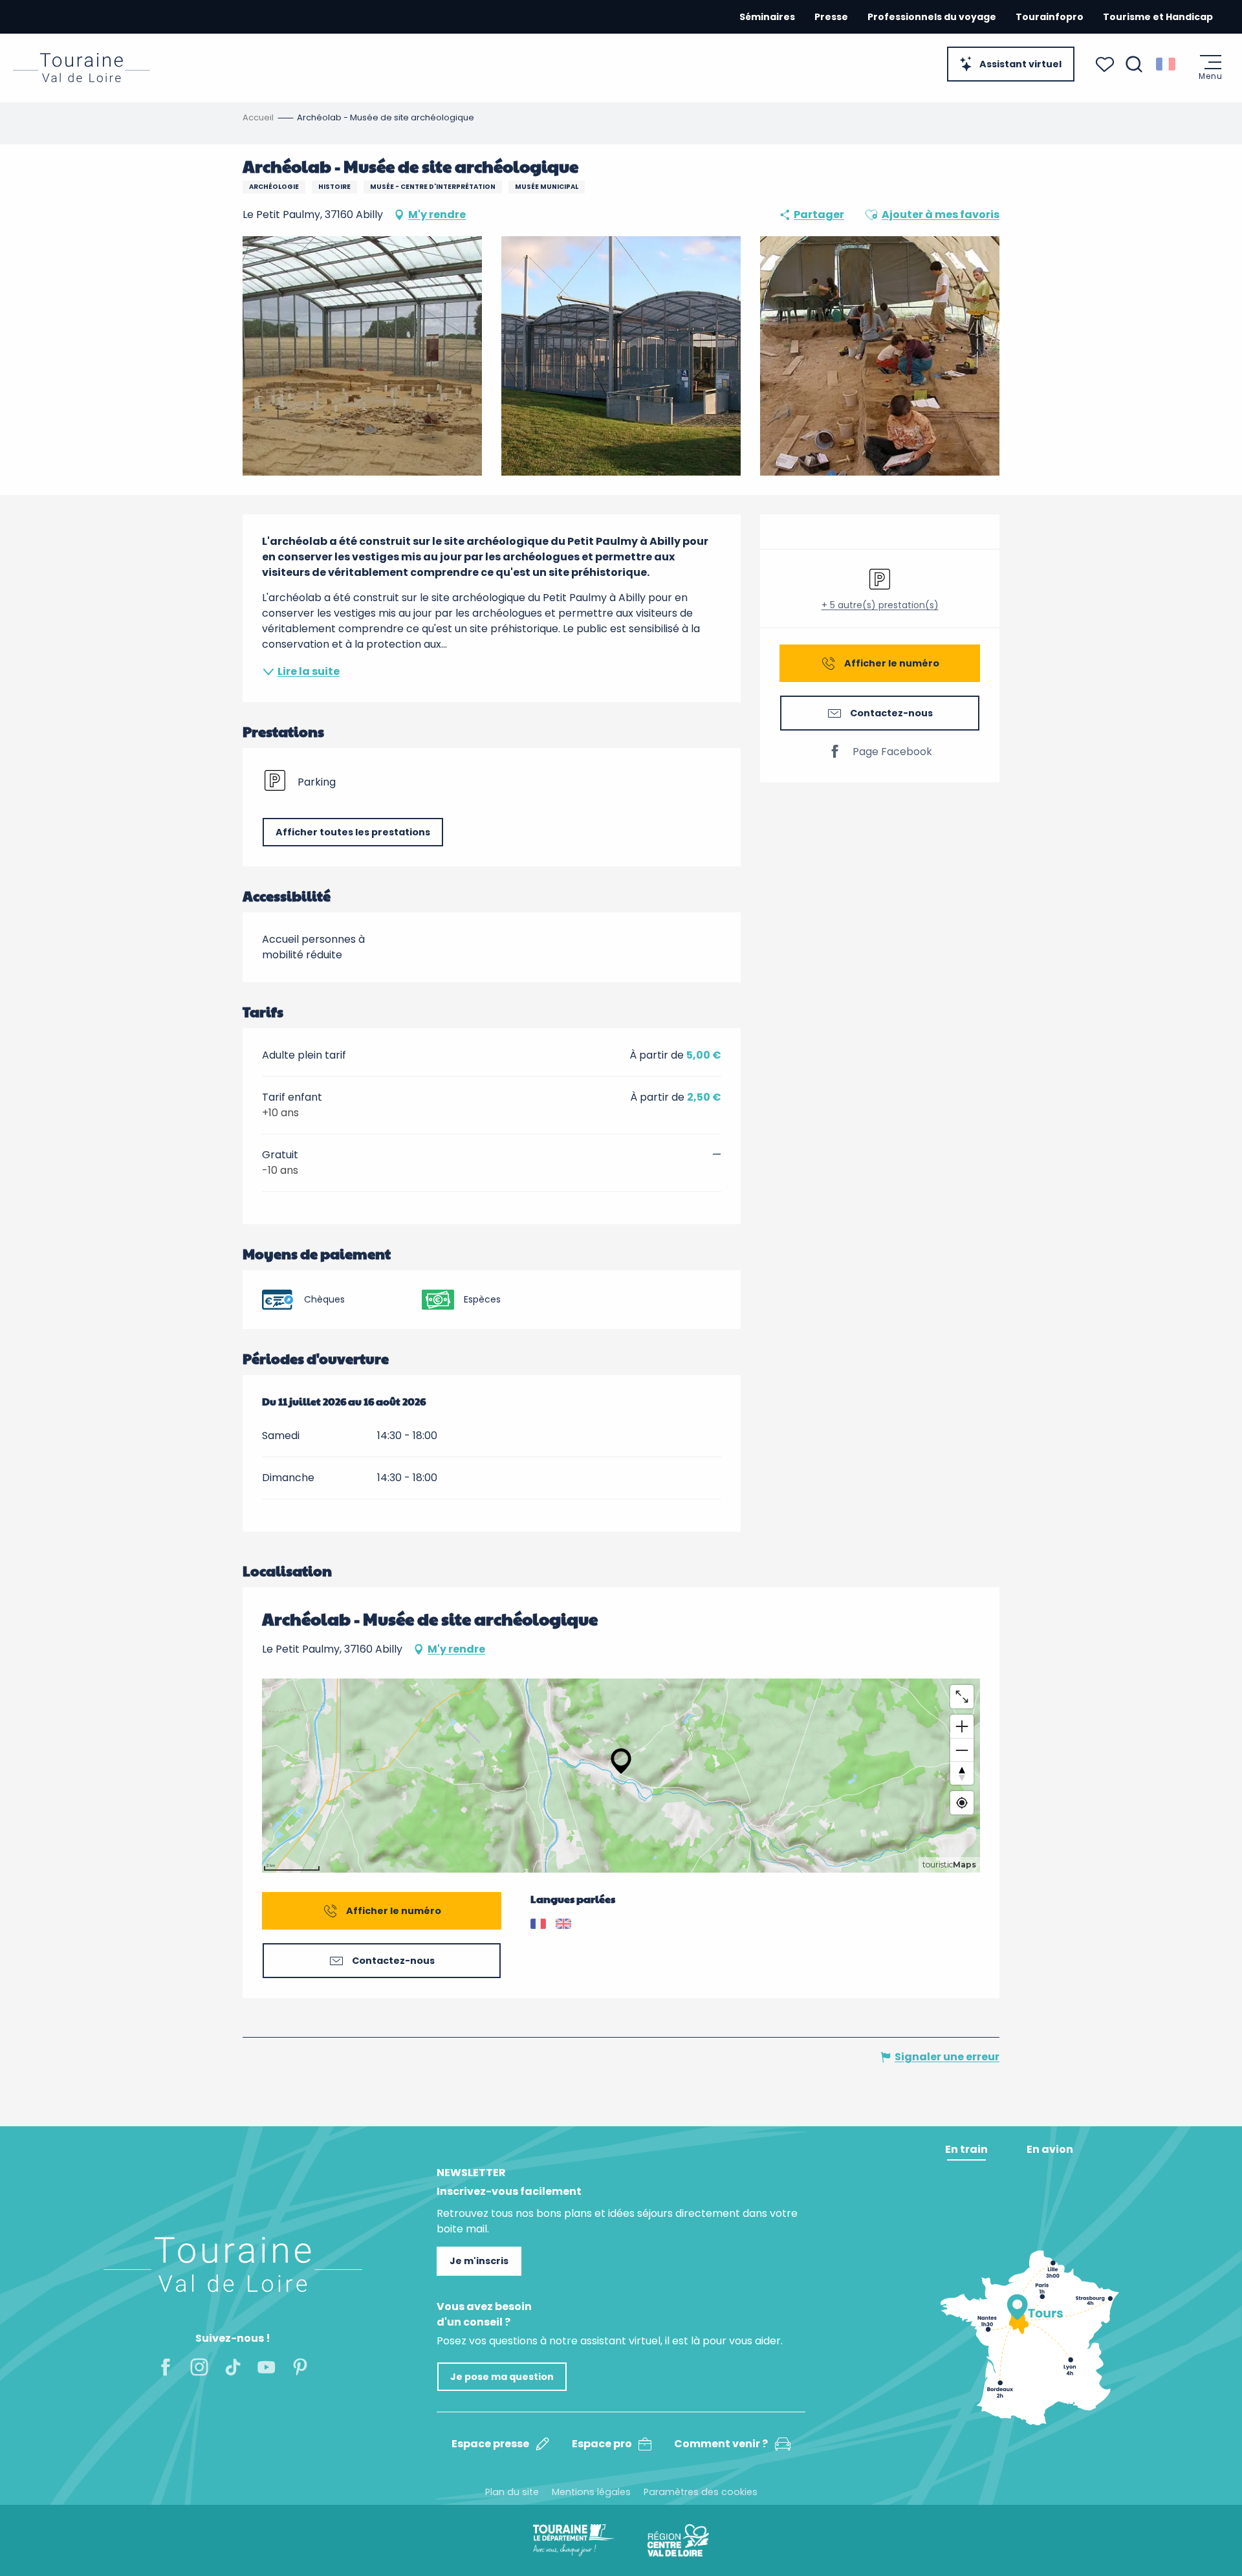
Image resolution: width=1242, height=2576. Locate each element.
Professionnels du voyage (932, 17)
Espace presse (490, 2444)
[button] (1134, 64)
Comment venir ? (721, 2444)
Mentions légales (591, 2492)
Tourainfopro (1050, 17)
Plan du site (512, 2492)
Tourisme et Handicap (1158, 17)
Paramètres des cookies (701, 2492)
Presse (831, 17)
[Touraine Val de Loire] (82, 68)
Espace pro (602, 2444)
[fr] (1167, 64)
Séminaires (767, 17)
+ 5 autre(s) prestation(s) (880, 605)
